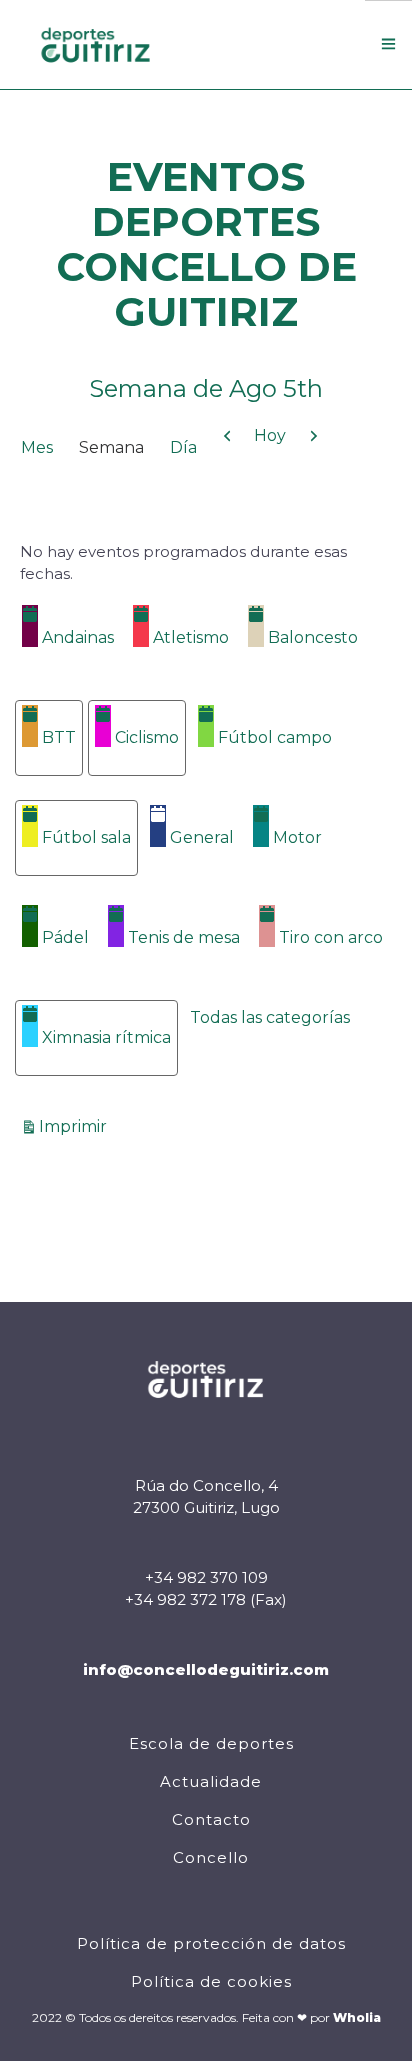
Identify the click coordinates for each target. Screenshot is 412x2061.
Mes (37, 447)
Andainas (78, 637)
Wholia (357, 2017)
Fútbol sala (86, 837)
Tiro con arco (331, 937)
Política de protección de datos (211, 1943)
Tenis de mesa (184, 937)
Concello (211, 1857)
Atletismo (191, 637)
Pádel (65, 937)
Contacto (211, 1819)
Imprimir (76, 1126)
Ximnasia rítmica (106, 1037)
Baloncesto (313, 637)
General (202, 837)
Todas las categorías (270, 1017)
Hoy (270, 435)
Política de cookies (211, 1981)
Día (183, 447)
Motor (297, 837)
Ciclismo (147, 737)
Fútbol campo (275, 737)
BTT (59, 737)
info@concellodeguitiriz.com (206, 1669)
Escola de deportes (211, 1743)
